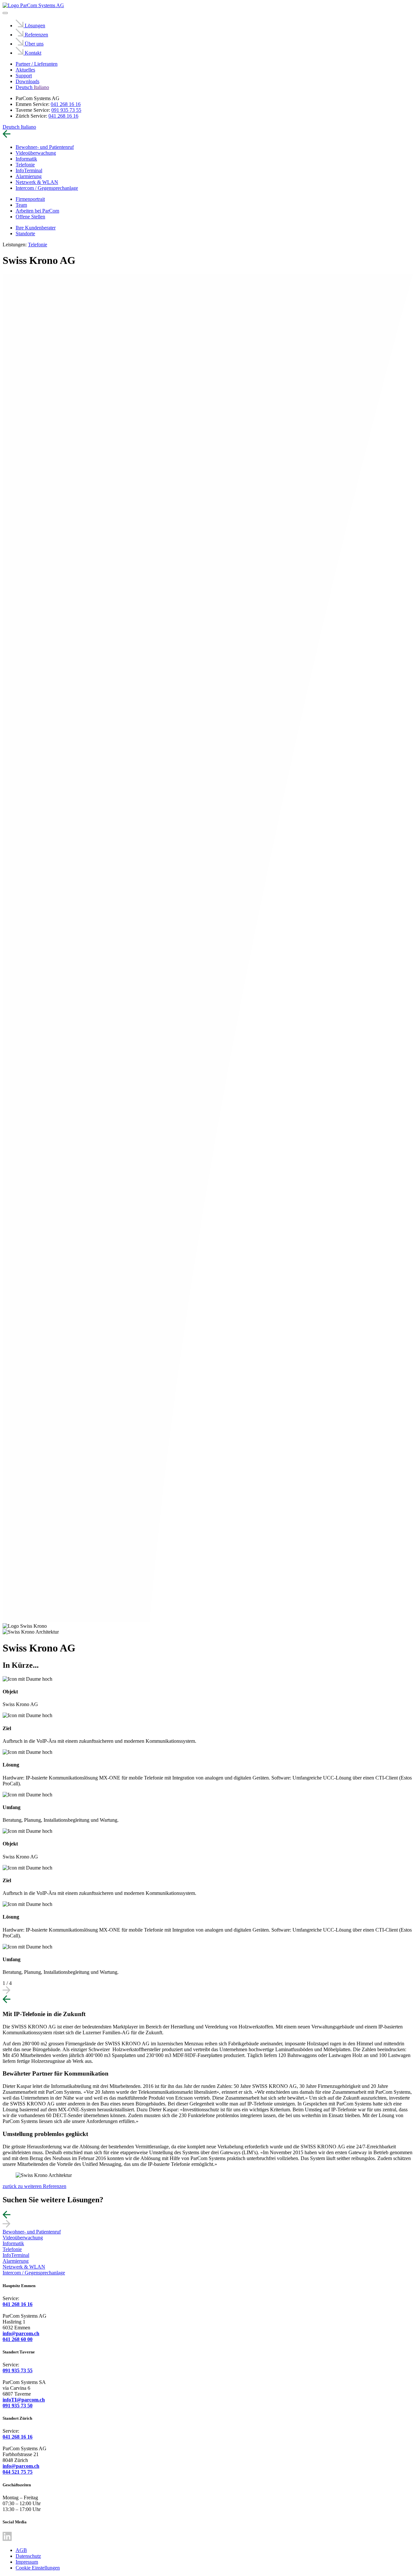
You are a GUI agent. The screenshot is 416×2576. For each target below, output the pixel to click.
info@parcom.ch (21, 2333)
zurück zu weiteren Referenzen (34, 2186)
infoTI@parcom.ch (24, 2400)
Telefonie (38, 245)
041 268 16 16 (66, 104)
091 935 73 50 (18, 2406)
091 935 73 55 (66, 110)
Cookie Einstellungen (38, 2568)
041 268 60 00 (18, 2339)
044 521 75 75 (18, 2472)
